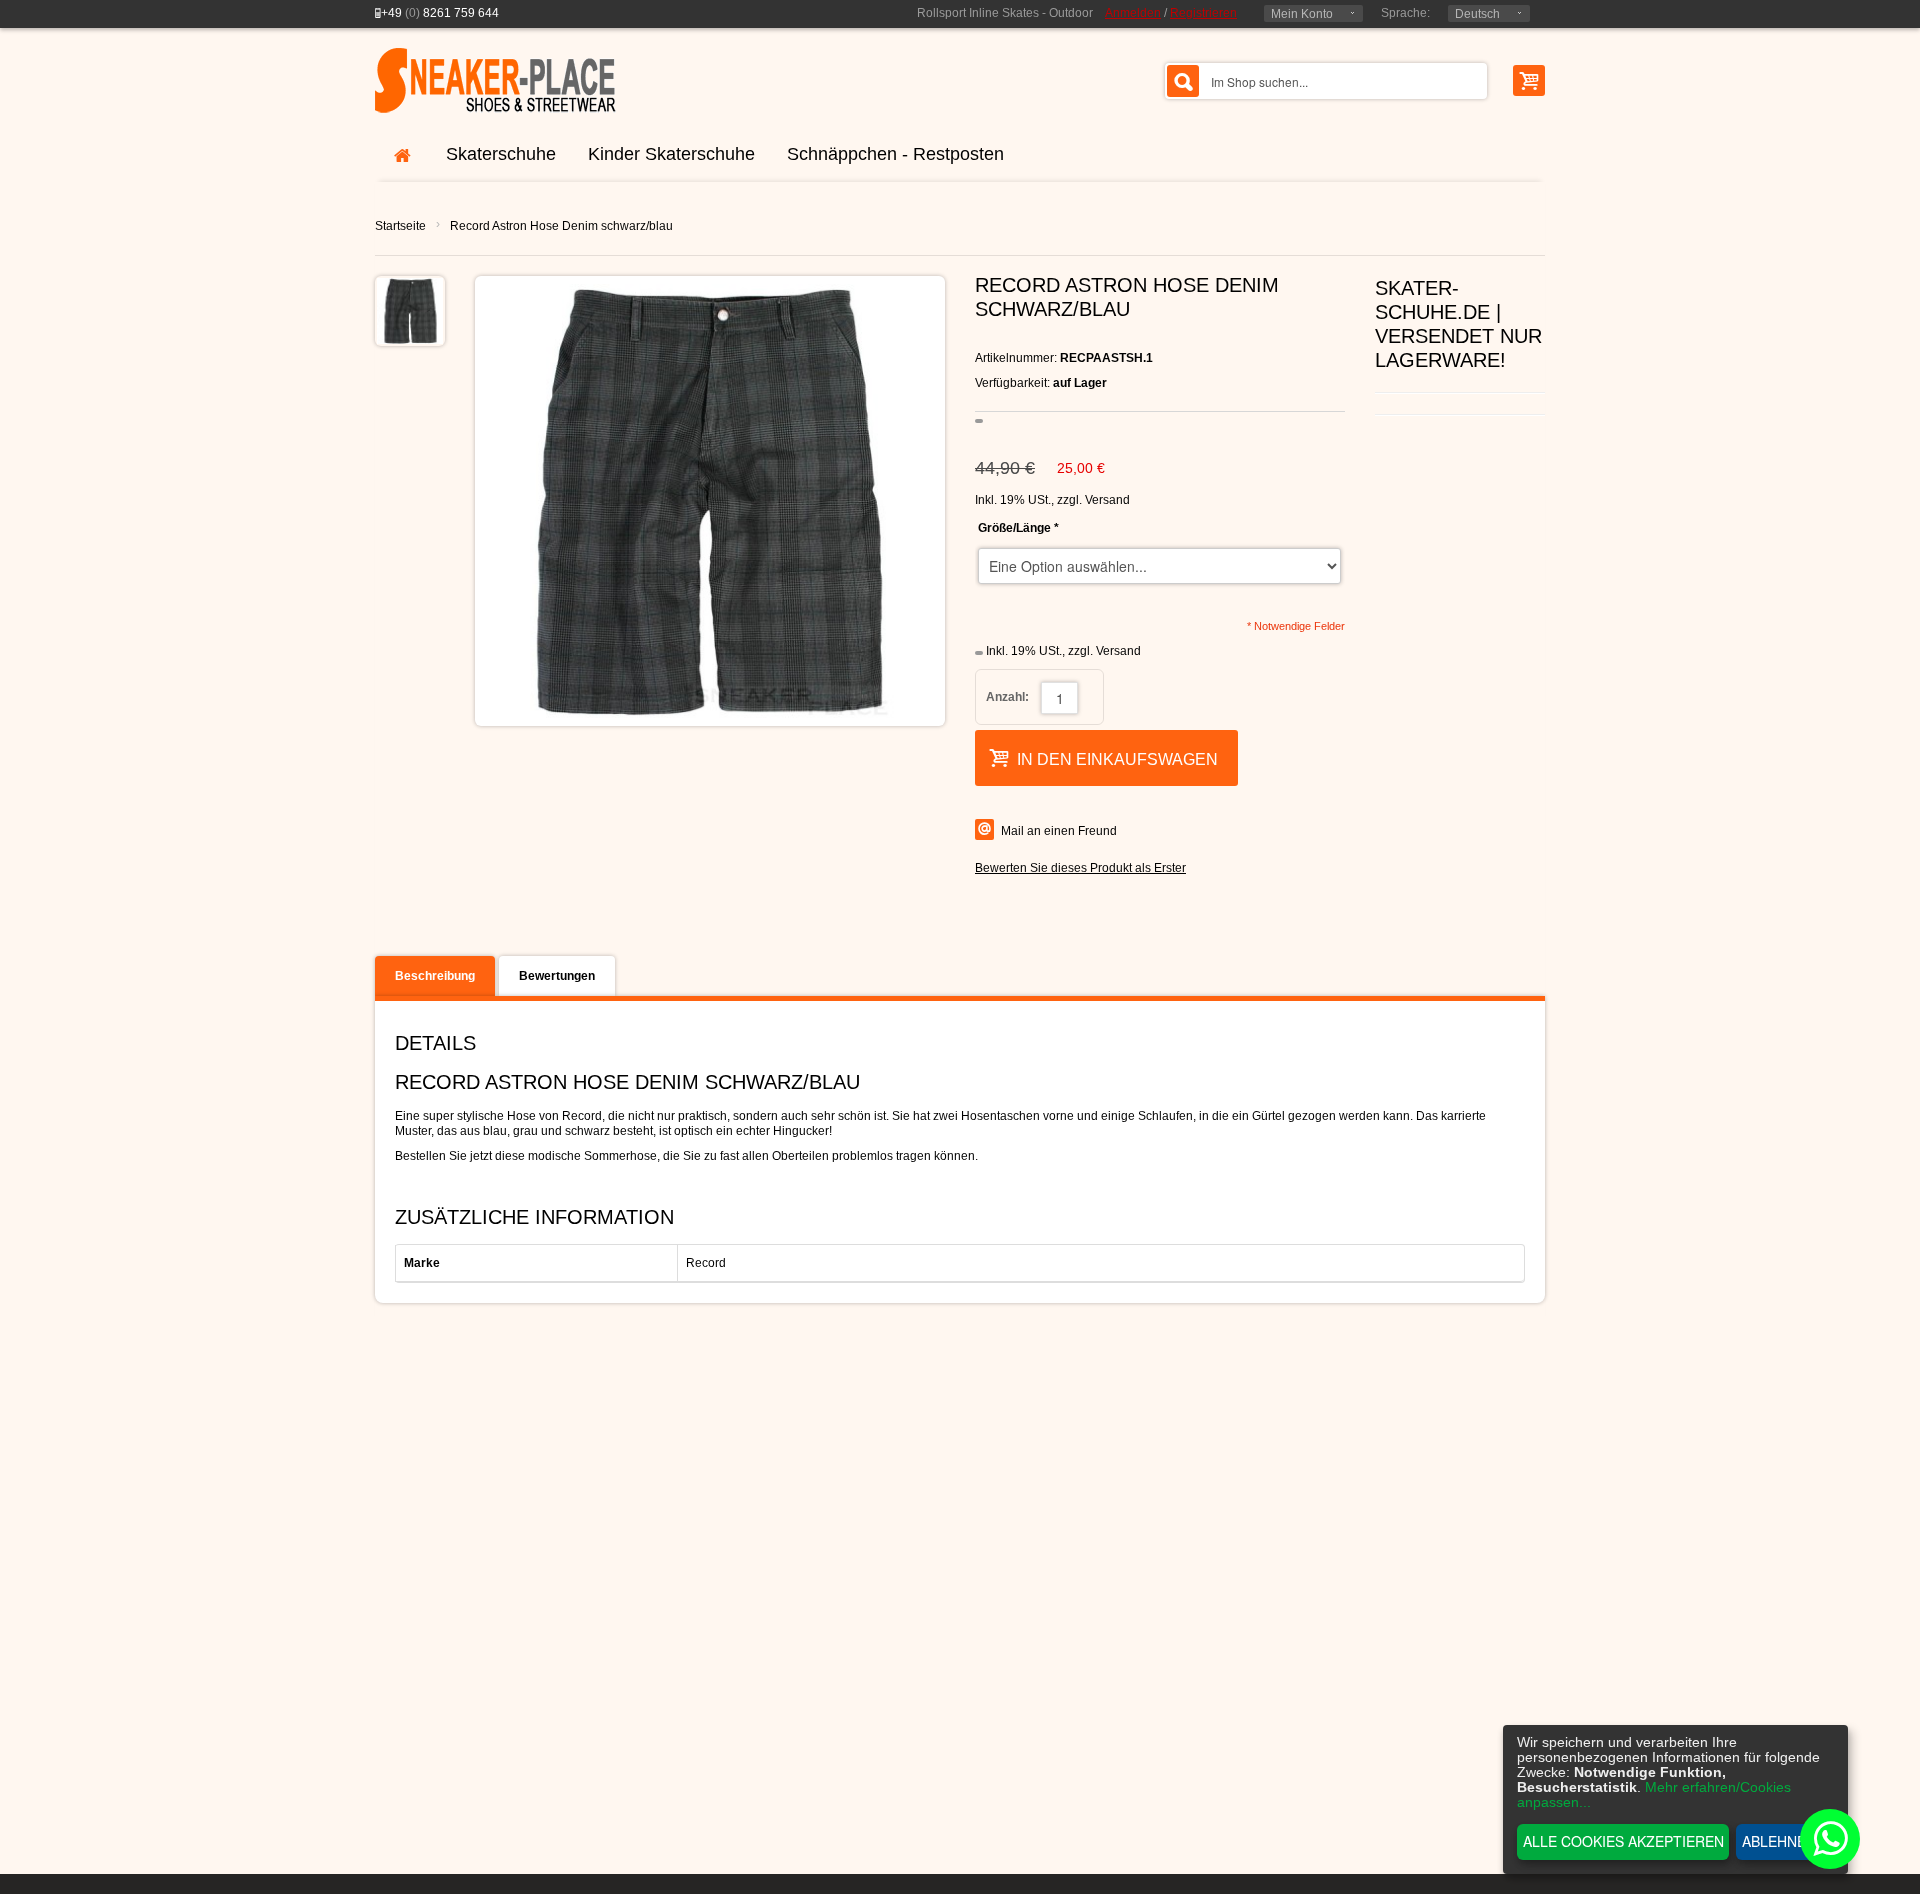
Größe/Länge (1018, 528)
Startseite (400, 226)
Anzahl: (1007, 697)
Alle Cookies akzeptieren (1623, 1841)
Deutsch (1477, 14)
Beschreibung (435, 976)
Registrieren (1203, 13)
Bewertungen (557, 976)
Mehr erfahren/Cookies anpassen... (1654, 1794)
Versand (1107, 500)
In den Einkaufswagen (1117, 759)
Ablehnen (1779, 1841)
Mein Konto (1302, 14)
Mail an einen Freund (1059, 831)
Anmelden (1133, 13)
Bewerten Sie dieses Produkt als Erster (1080, 868)
